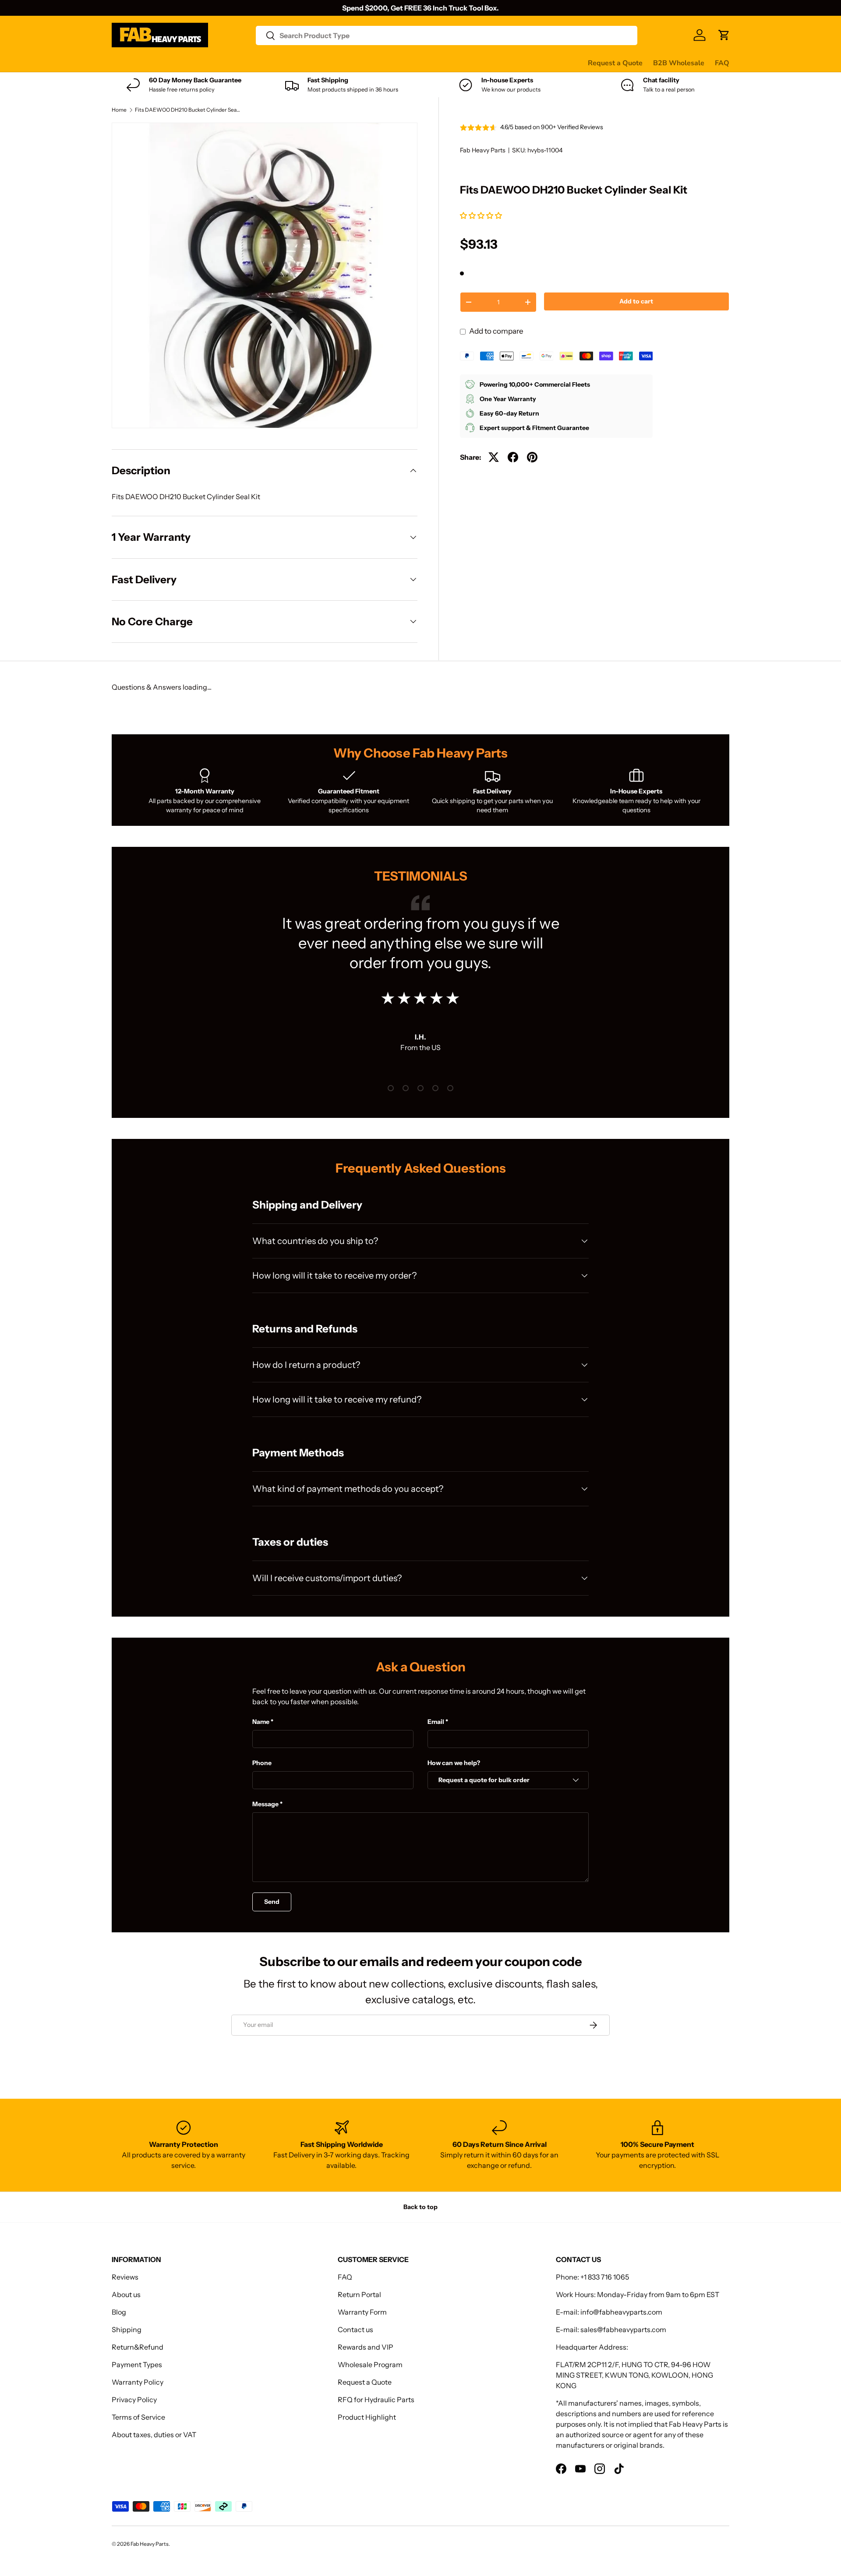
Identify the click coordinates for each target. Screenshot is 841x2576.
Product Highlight (367, 2417)
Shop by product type (147, 63)
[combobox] (447, 35)
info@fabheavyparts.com (621, 2312)
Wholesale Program (370, 2365)
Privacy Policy (134, 2400)
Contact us (376, 63)
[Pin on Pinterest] (532, 457)
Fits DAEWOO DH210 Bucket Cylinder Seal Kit (187, 110)
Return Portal (359, 2294)
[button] (482, 215)
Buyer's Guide (288, 63)
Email (436, 1722)
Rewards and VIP (366, 2347)
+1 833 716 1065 (605, 2277)
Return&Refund (138, 2347)
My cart (444, 63)
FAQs (412, 63)
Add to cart (636, 301)
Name (261, 1722)
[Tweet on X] (494, 457)
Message (265, 1804)
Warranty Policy (138, 2382)
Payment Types (137, 2365)
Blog (119, 2312)
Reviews (334, 63)
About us (126, 2294)
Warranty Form (362, 2312)
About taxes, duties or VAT (154, 2435)
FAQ (722, 63)
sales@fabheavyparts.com (623, 2329)
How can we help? (454, 1763)
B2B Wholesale (679, 63)
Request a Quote (615, 63)
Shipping (127, 2329)
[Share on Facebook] (513, 457)
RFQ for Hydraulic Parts (376, 2400)
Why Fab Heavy (229, 63)
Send (272, 1902)
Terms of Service (138, 2417)
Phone (262, 1763)
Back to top (420, 2207)
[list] (265, 275)
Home (119, 110)
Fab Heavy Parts (483, 150)
